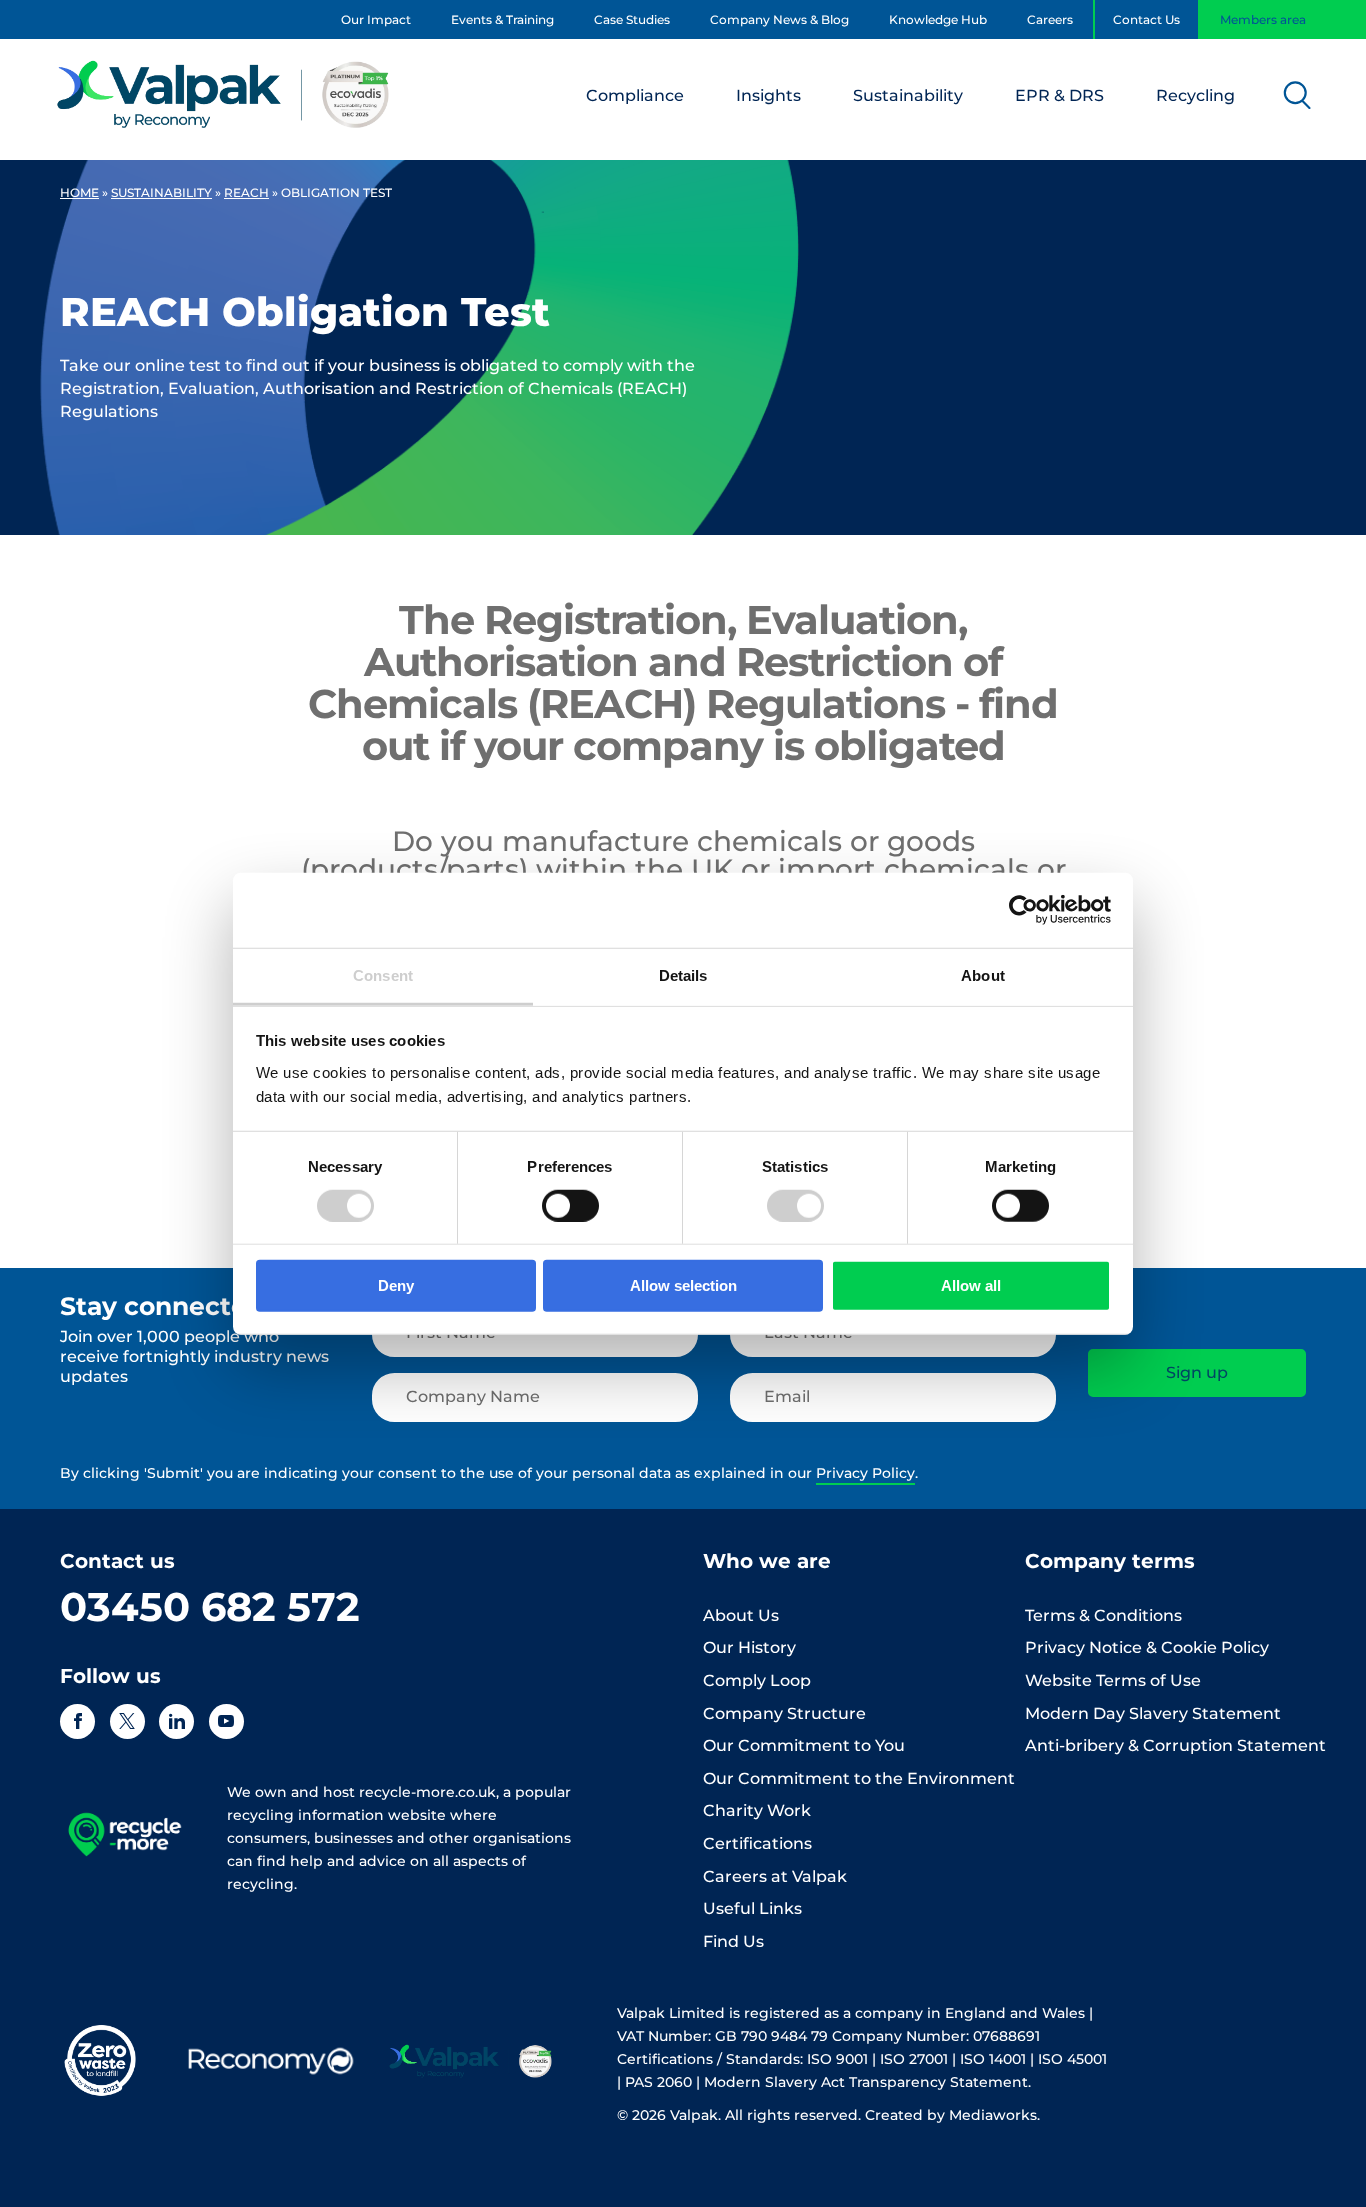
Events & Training (502, 19)
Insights (768, 95)
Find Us (733, 1941)
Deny (396, 1285)
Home (79, 192)
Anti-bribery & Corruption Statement (1175, 1745)
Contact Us (1146, 19)
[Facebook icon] (77, 1721)
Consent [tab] (383, 974)
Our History (749, 1647)
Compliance (635, 95)
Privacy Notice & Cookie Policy (1147, 1647)
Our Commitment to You (804, 1745)
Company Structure (784, 1713)
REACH (246, 192)
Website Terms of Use (1113, 1680)
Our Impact (376, 19)
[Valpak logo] (224, 94)
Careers (1050, 19)
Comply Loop (757, 1680)
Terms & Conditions (1103, 1615)
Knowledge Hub (938, 19)
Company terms (1110, 1561)
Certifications (757, 1843)
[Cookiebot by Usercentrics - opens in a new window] (1023, 910)
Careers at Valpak (775, 1876)
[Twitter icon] (127, 1721)
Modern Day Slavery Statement (1153, 1713)
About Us (741, 1615)
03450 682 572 (210, 1606)
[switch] (570, 1206)
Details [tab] (683, 974)
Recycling (1195, 95)
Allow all (971, 1285)
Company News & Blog (779, 19)
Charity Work (757, 1810)
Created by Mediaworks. (952, 2115)
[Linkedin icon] (176, 1721)
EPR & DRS (1059, 95)
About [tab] (983, 974)
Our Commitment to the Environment (859, 1778)
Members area (1263, 19)
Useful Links (752, 1908)
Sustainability (908, 95)
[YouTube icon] (226, 1721)
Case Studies (632, 19)
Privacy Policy (865, 1473)
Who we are (767, 1561)
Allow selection (683, 1285)
